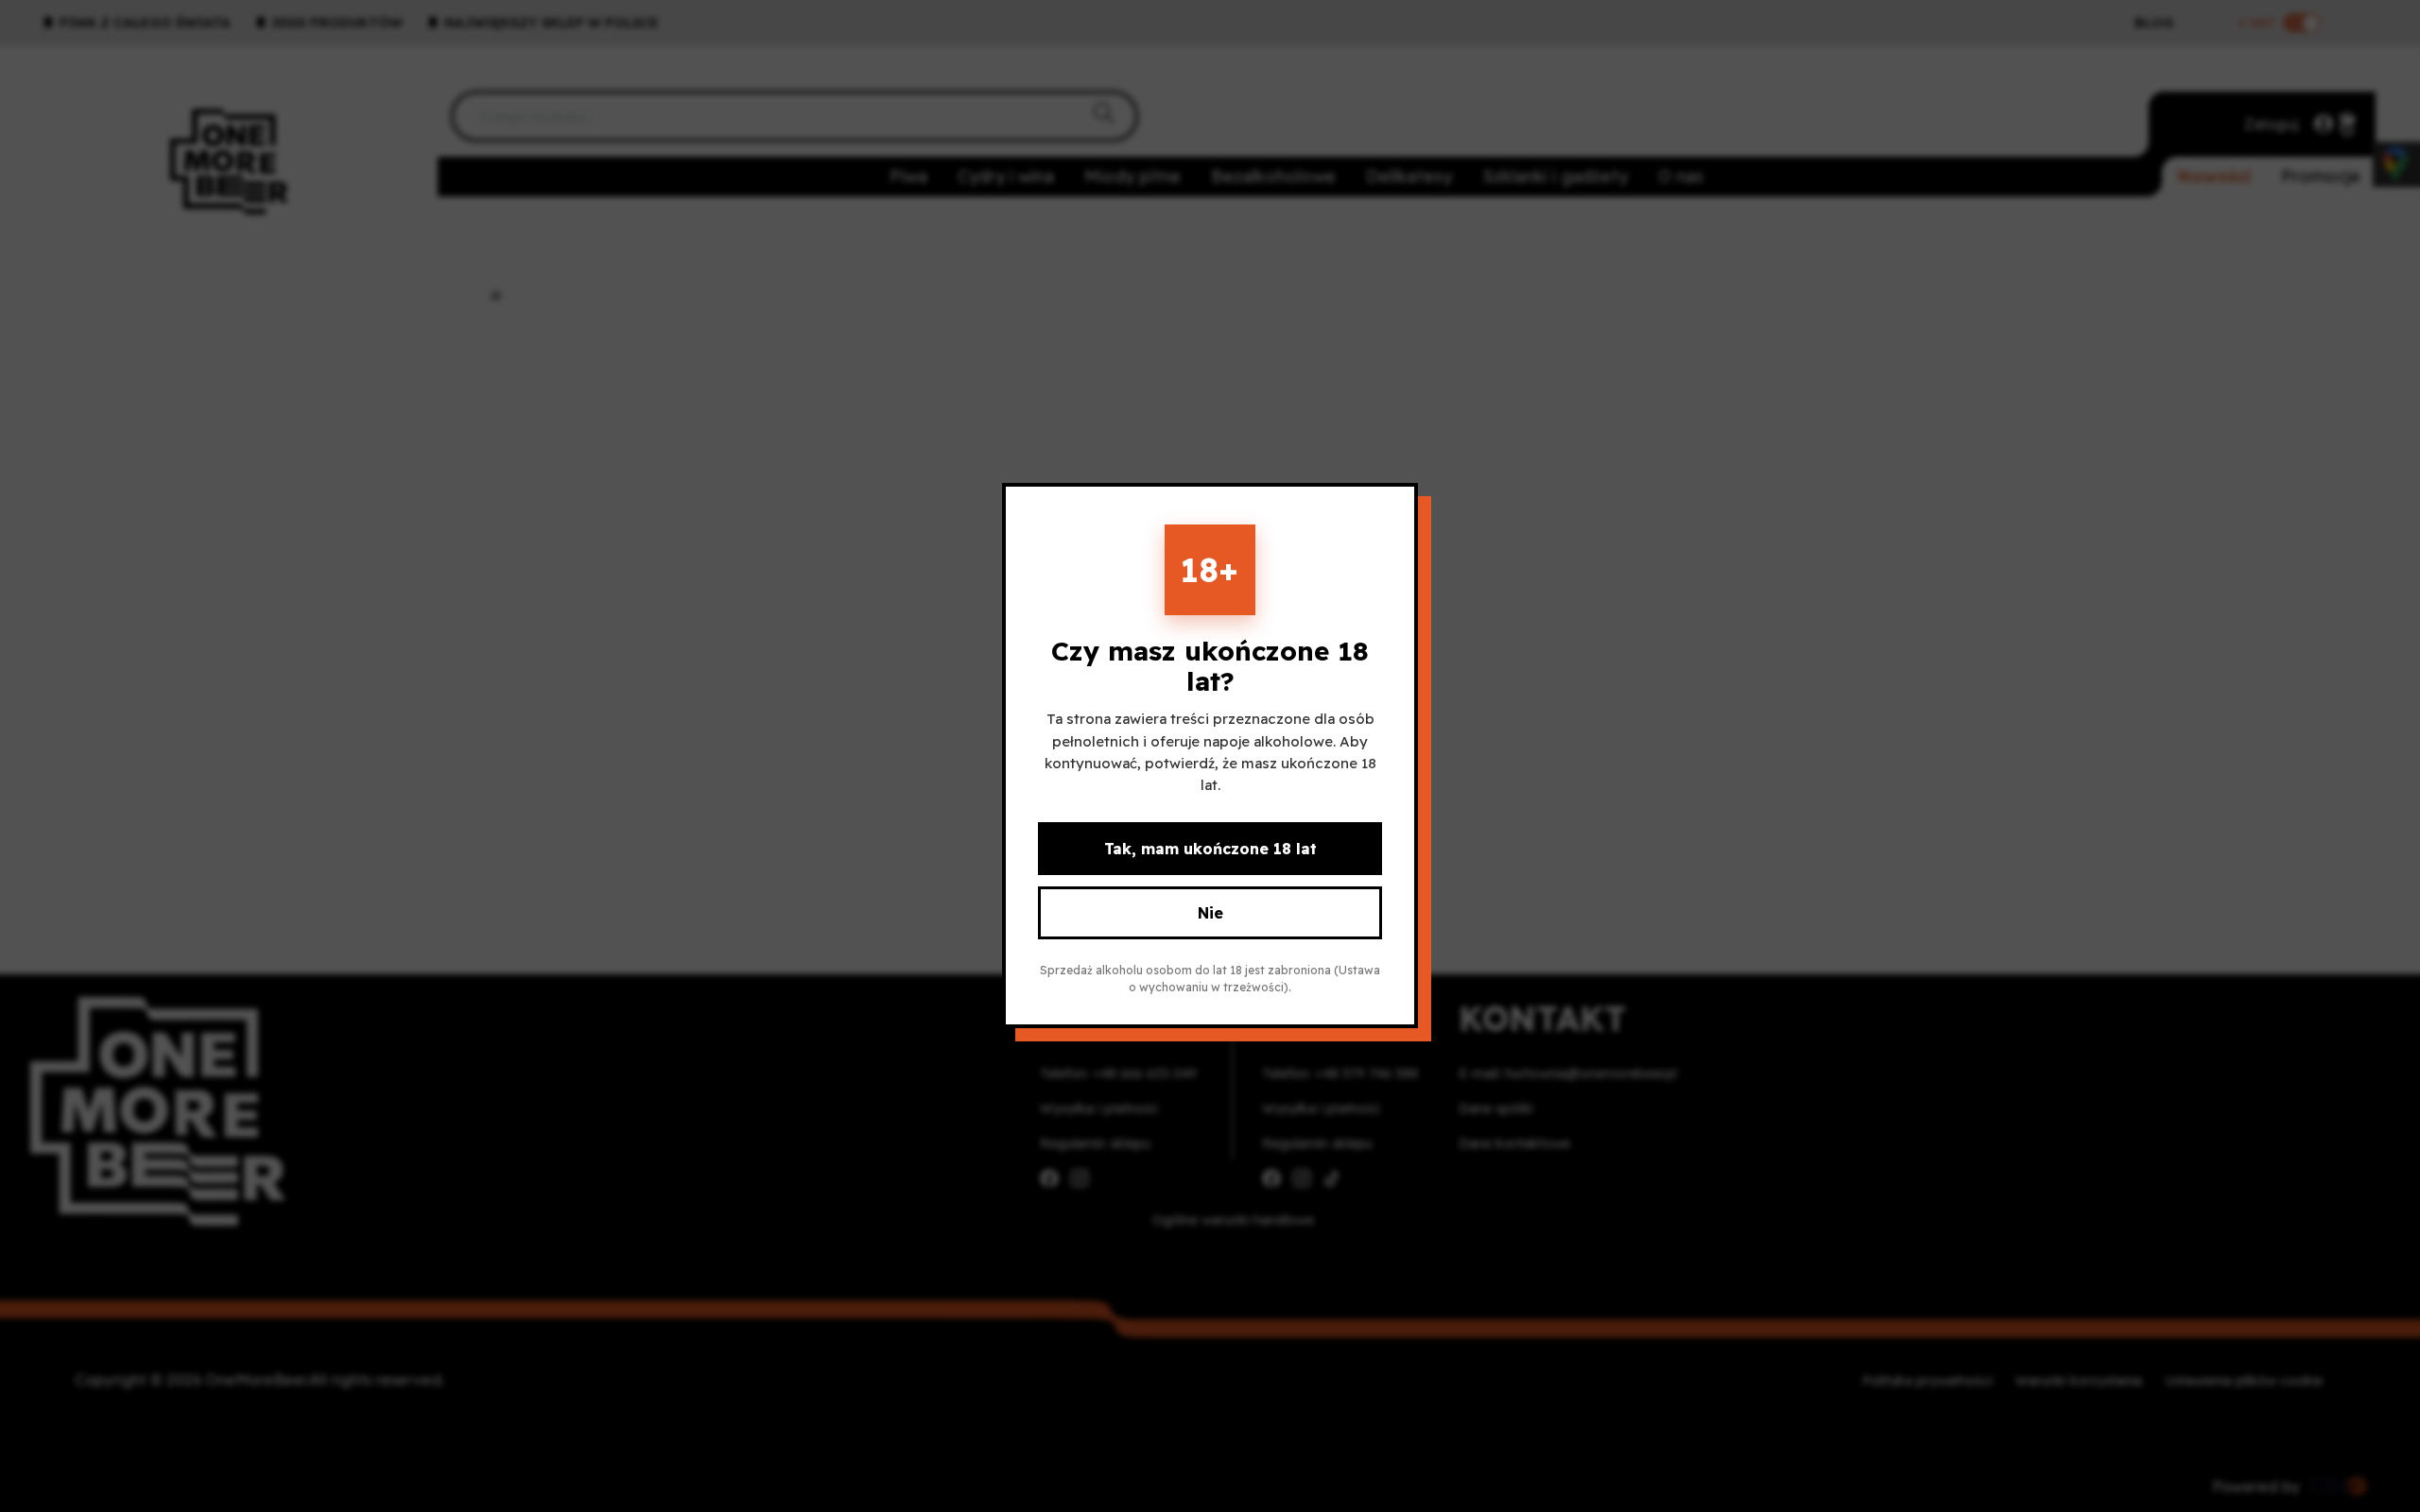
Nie (1210, 914)
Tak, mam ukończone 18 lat (1210, 850)
